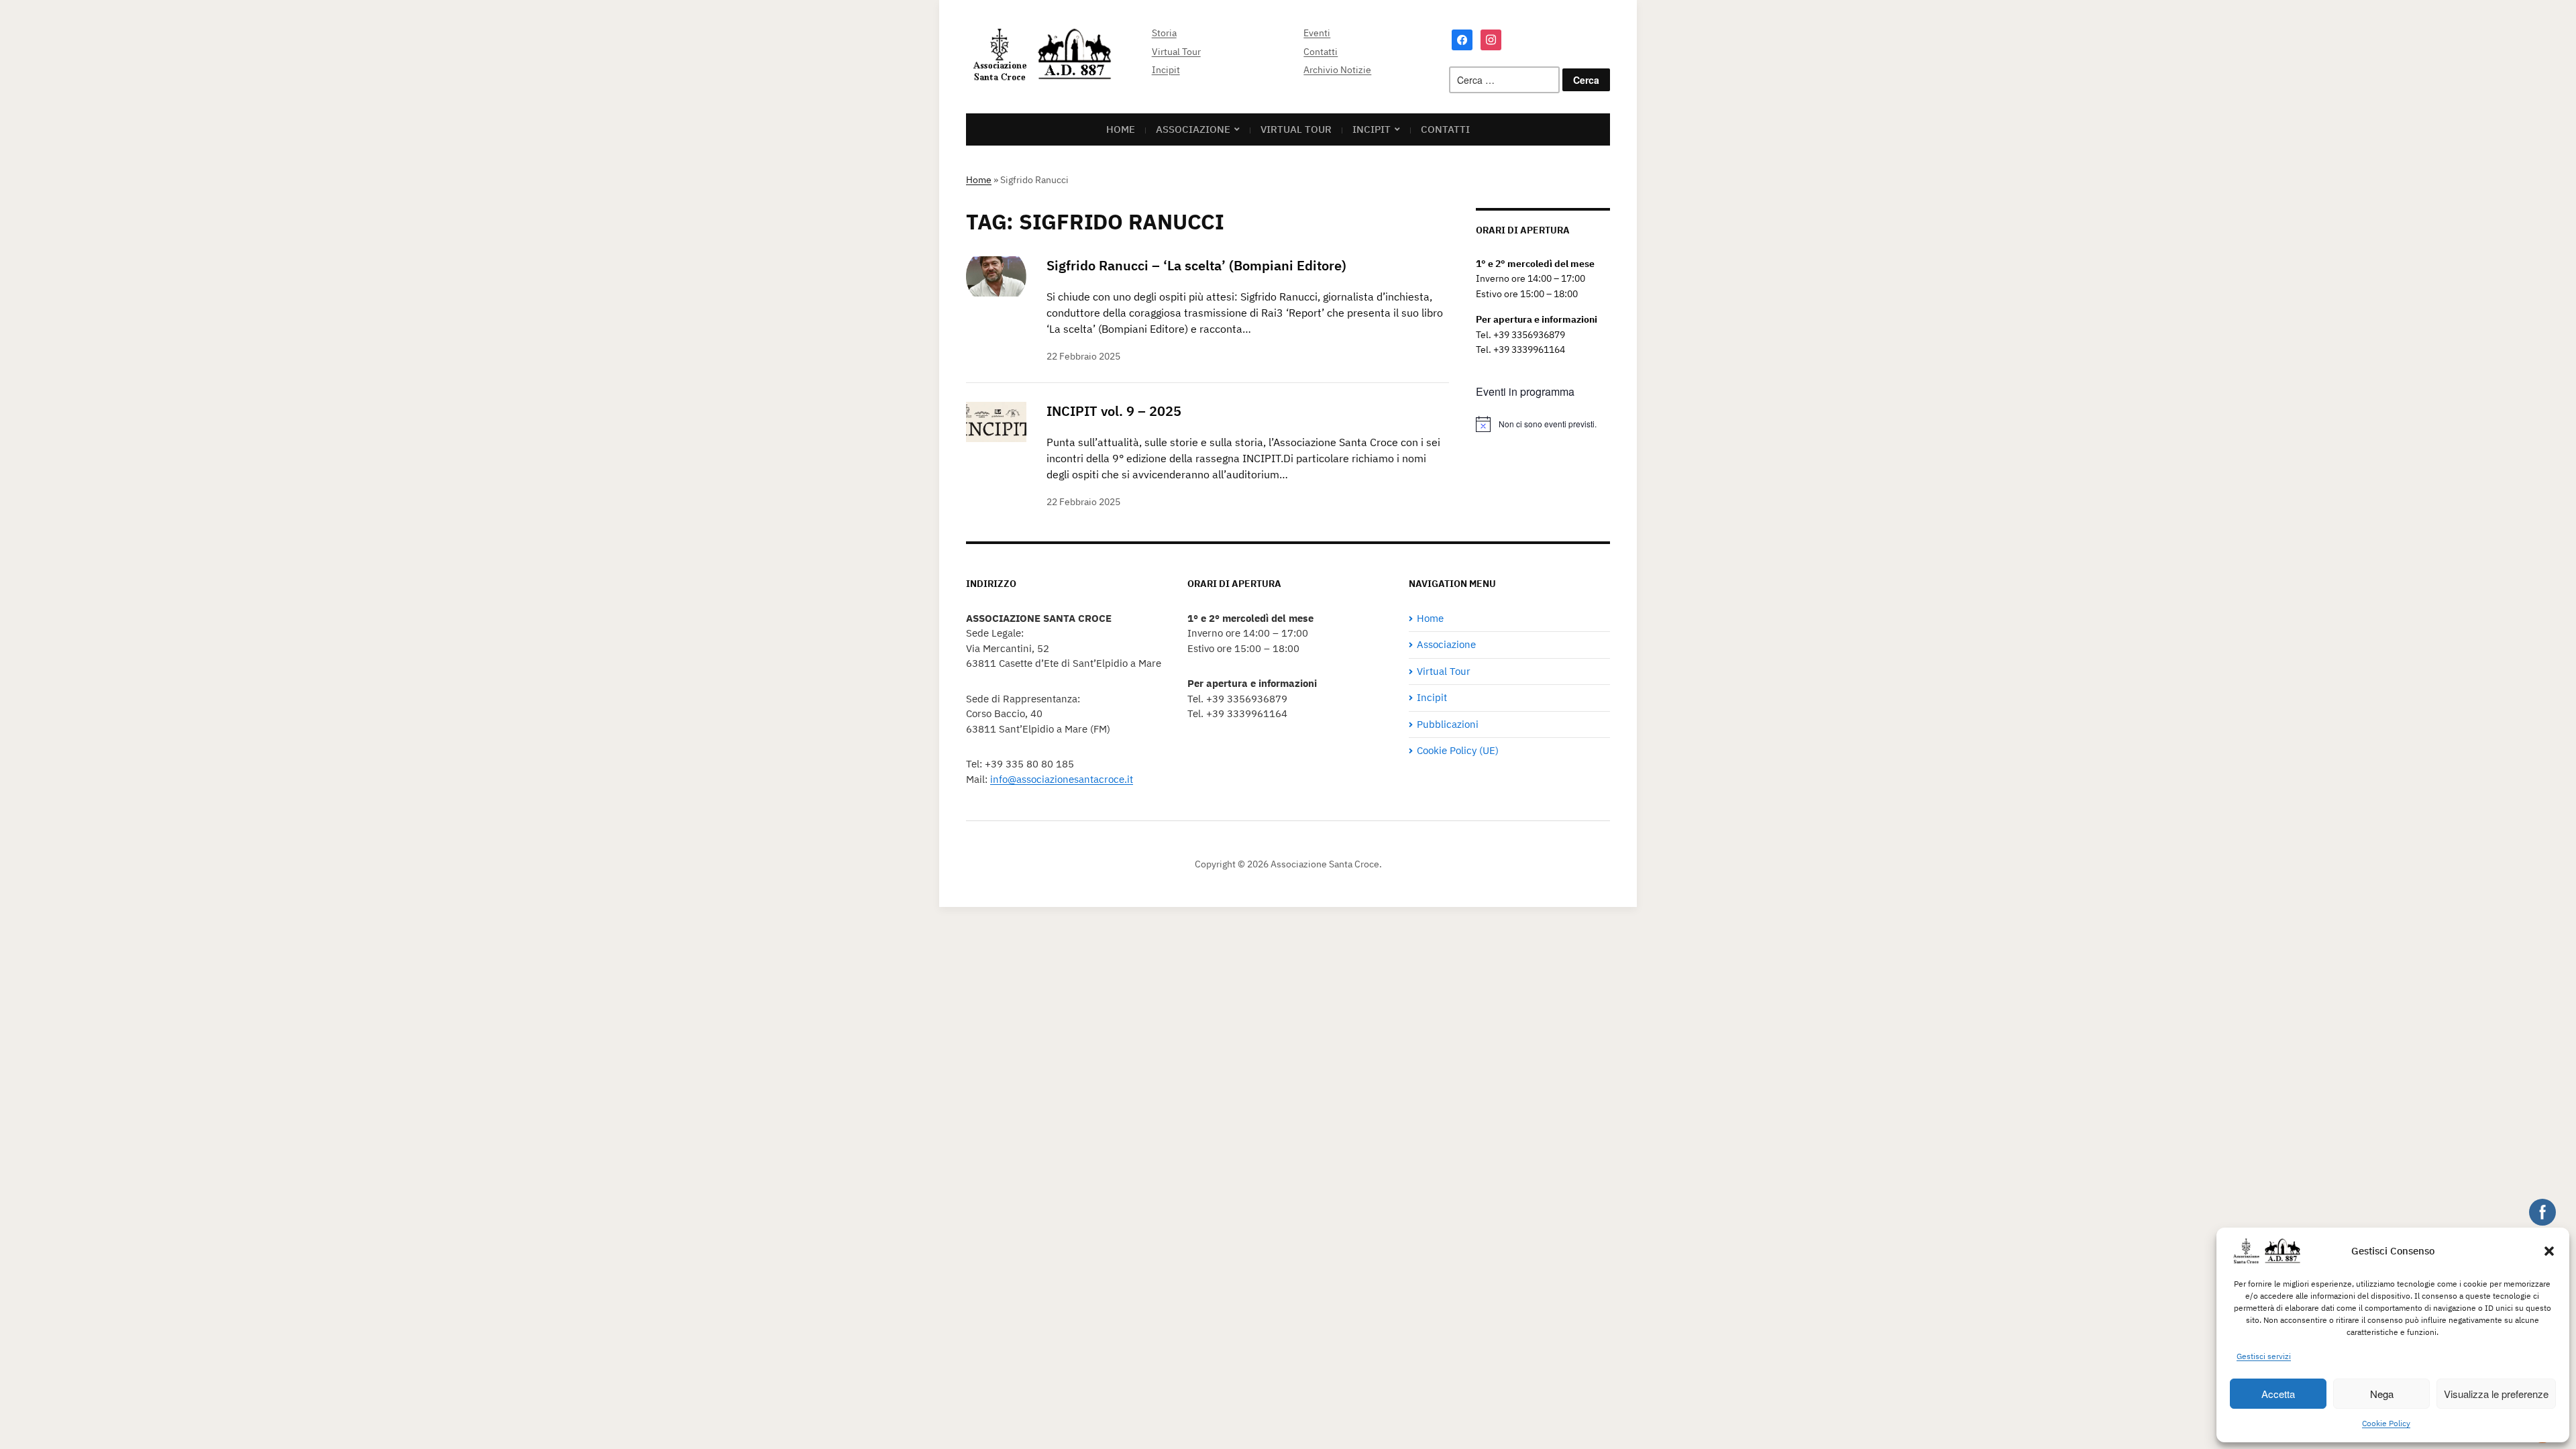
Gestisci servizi (2264, 1356)
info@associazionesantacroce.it (1062, 779)
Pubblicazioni (1448, 724)
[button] (2549, 1251)
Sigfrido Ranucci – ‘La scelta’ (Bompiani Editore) (1196, 265)
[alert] (1543, 424)
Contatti (1321, 52)
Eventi (1317, 33)
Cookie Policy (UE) (1458, 750)
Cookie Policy (2386, 1423)
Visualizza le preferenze (2496, 1394)
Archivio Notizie (1337, 70)
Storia (1164, 33)
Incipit (1166, 70)
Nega (2382, 1394)
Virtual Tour (1176, 52)
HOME (1121, 129)
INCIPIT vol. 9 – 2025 (1114, 411)
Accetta (2278, 1394)
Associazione (1193, 129)
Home (979, 180)
